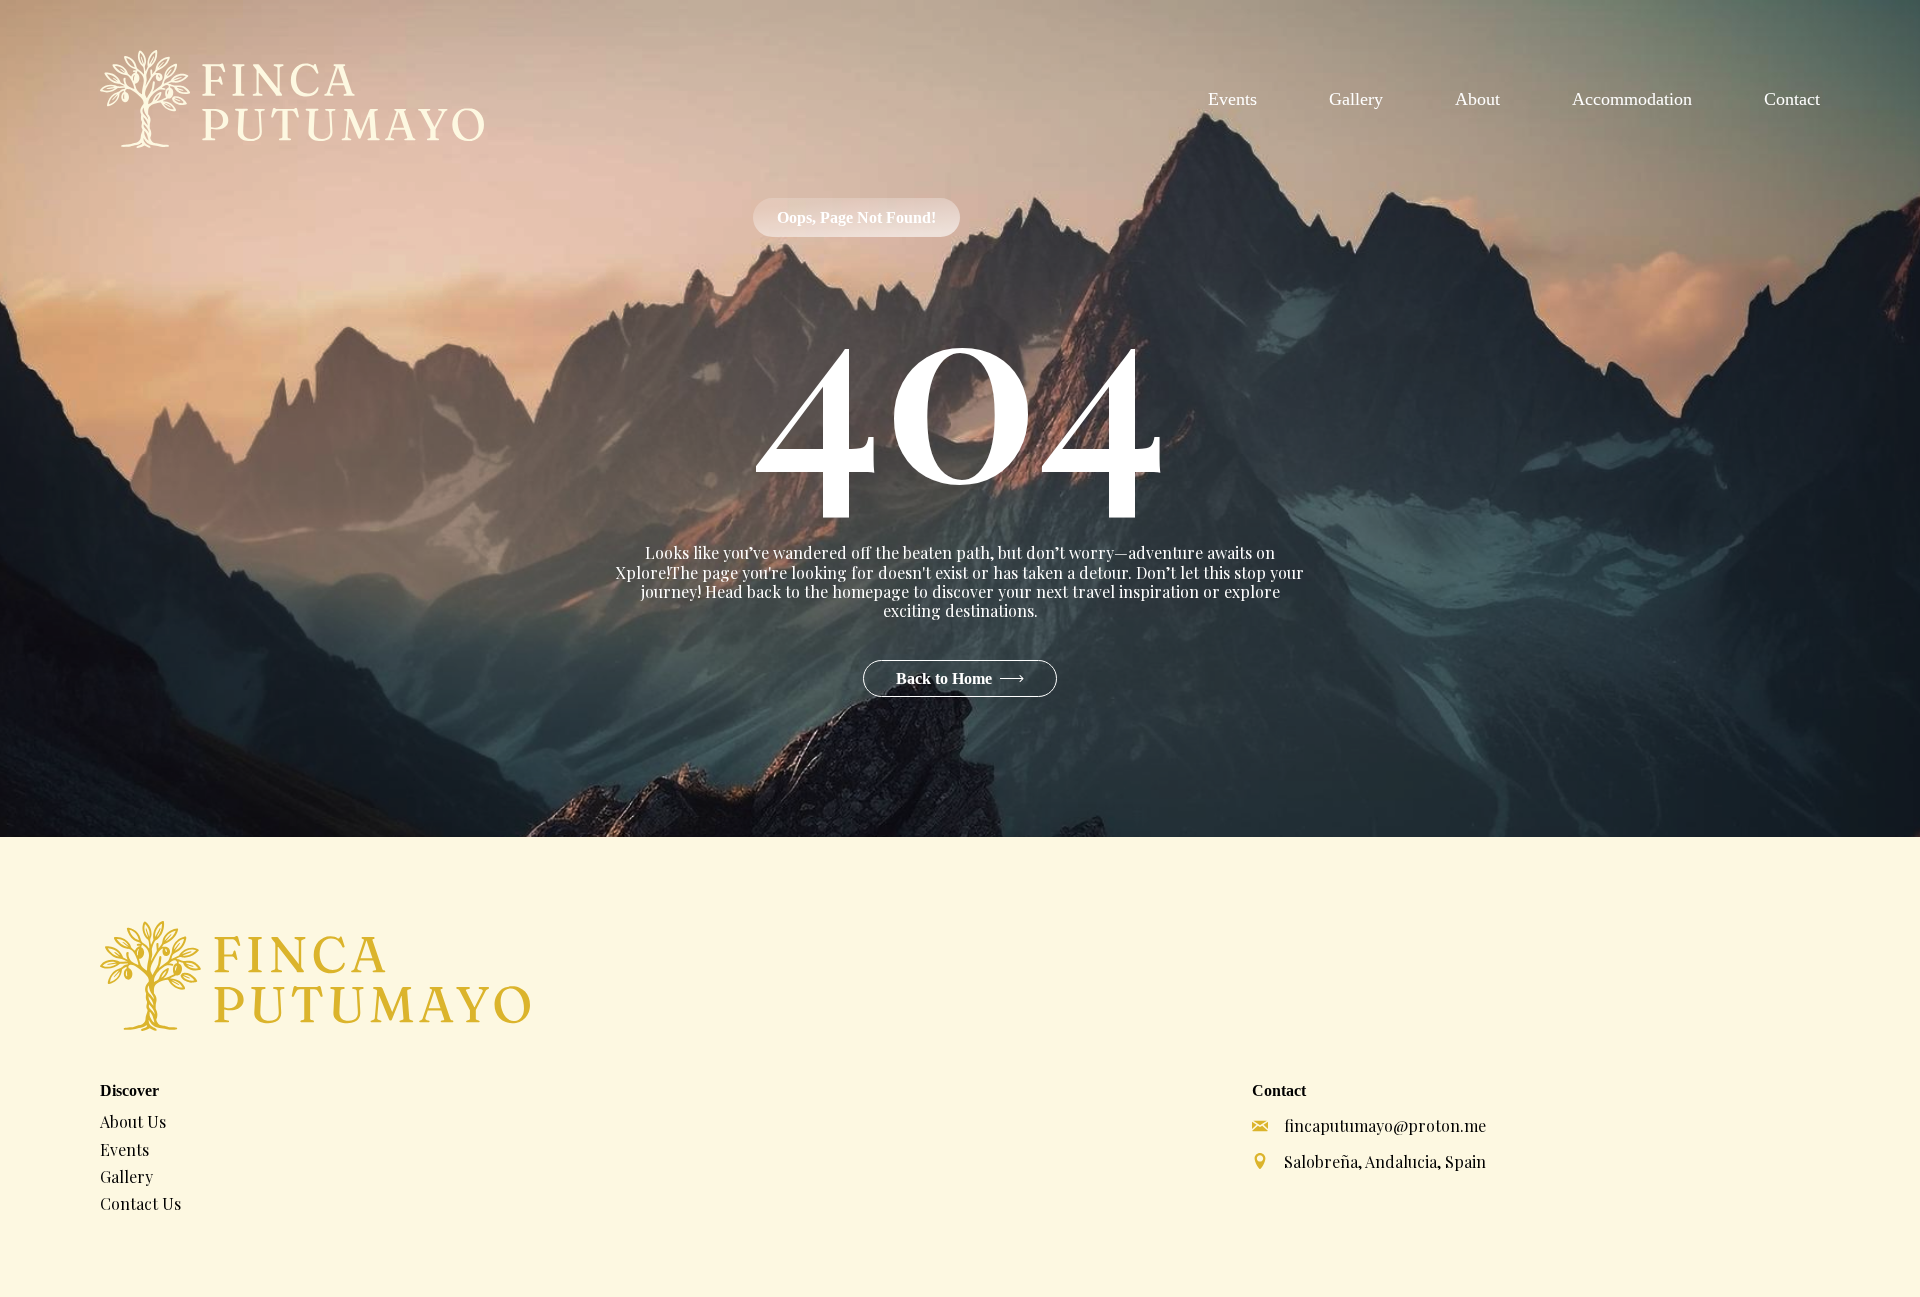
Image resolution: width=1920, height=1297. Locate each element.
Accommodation (1632, 99)
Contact (1792, 99)
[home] (292, 99)
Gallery (1356, 99)
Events (1232, 99)
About (1477, 99)
